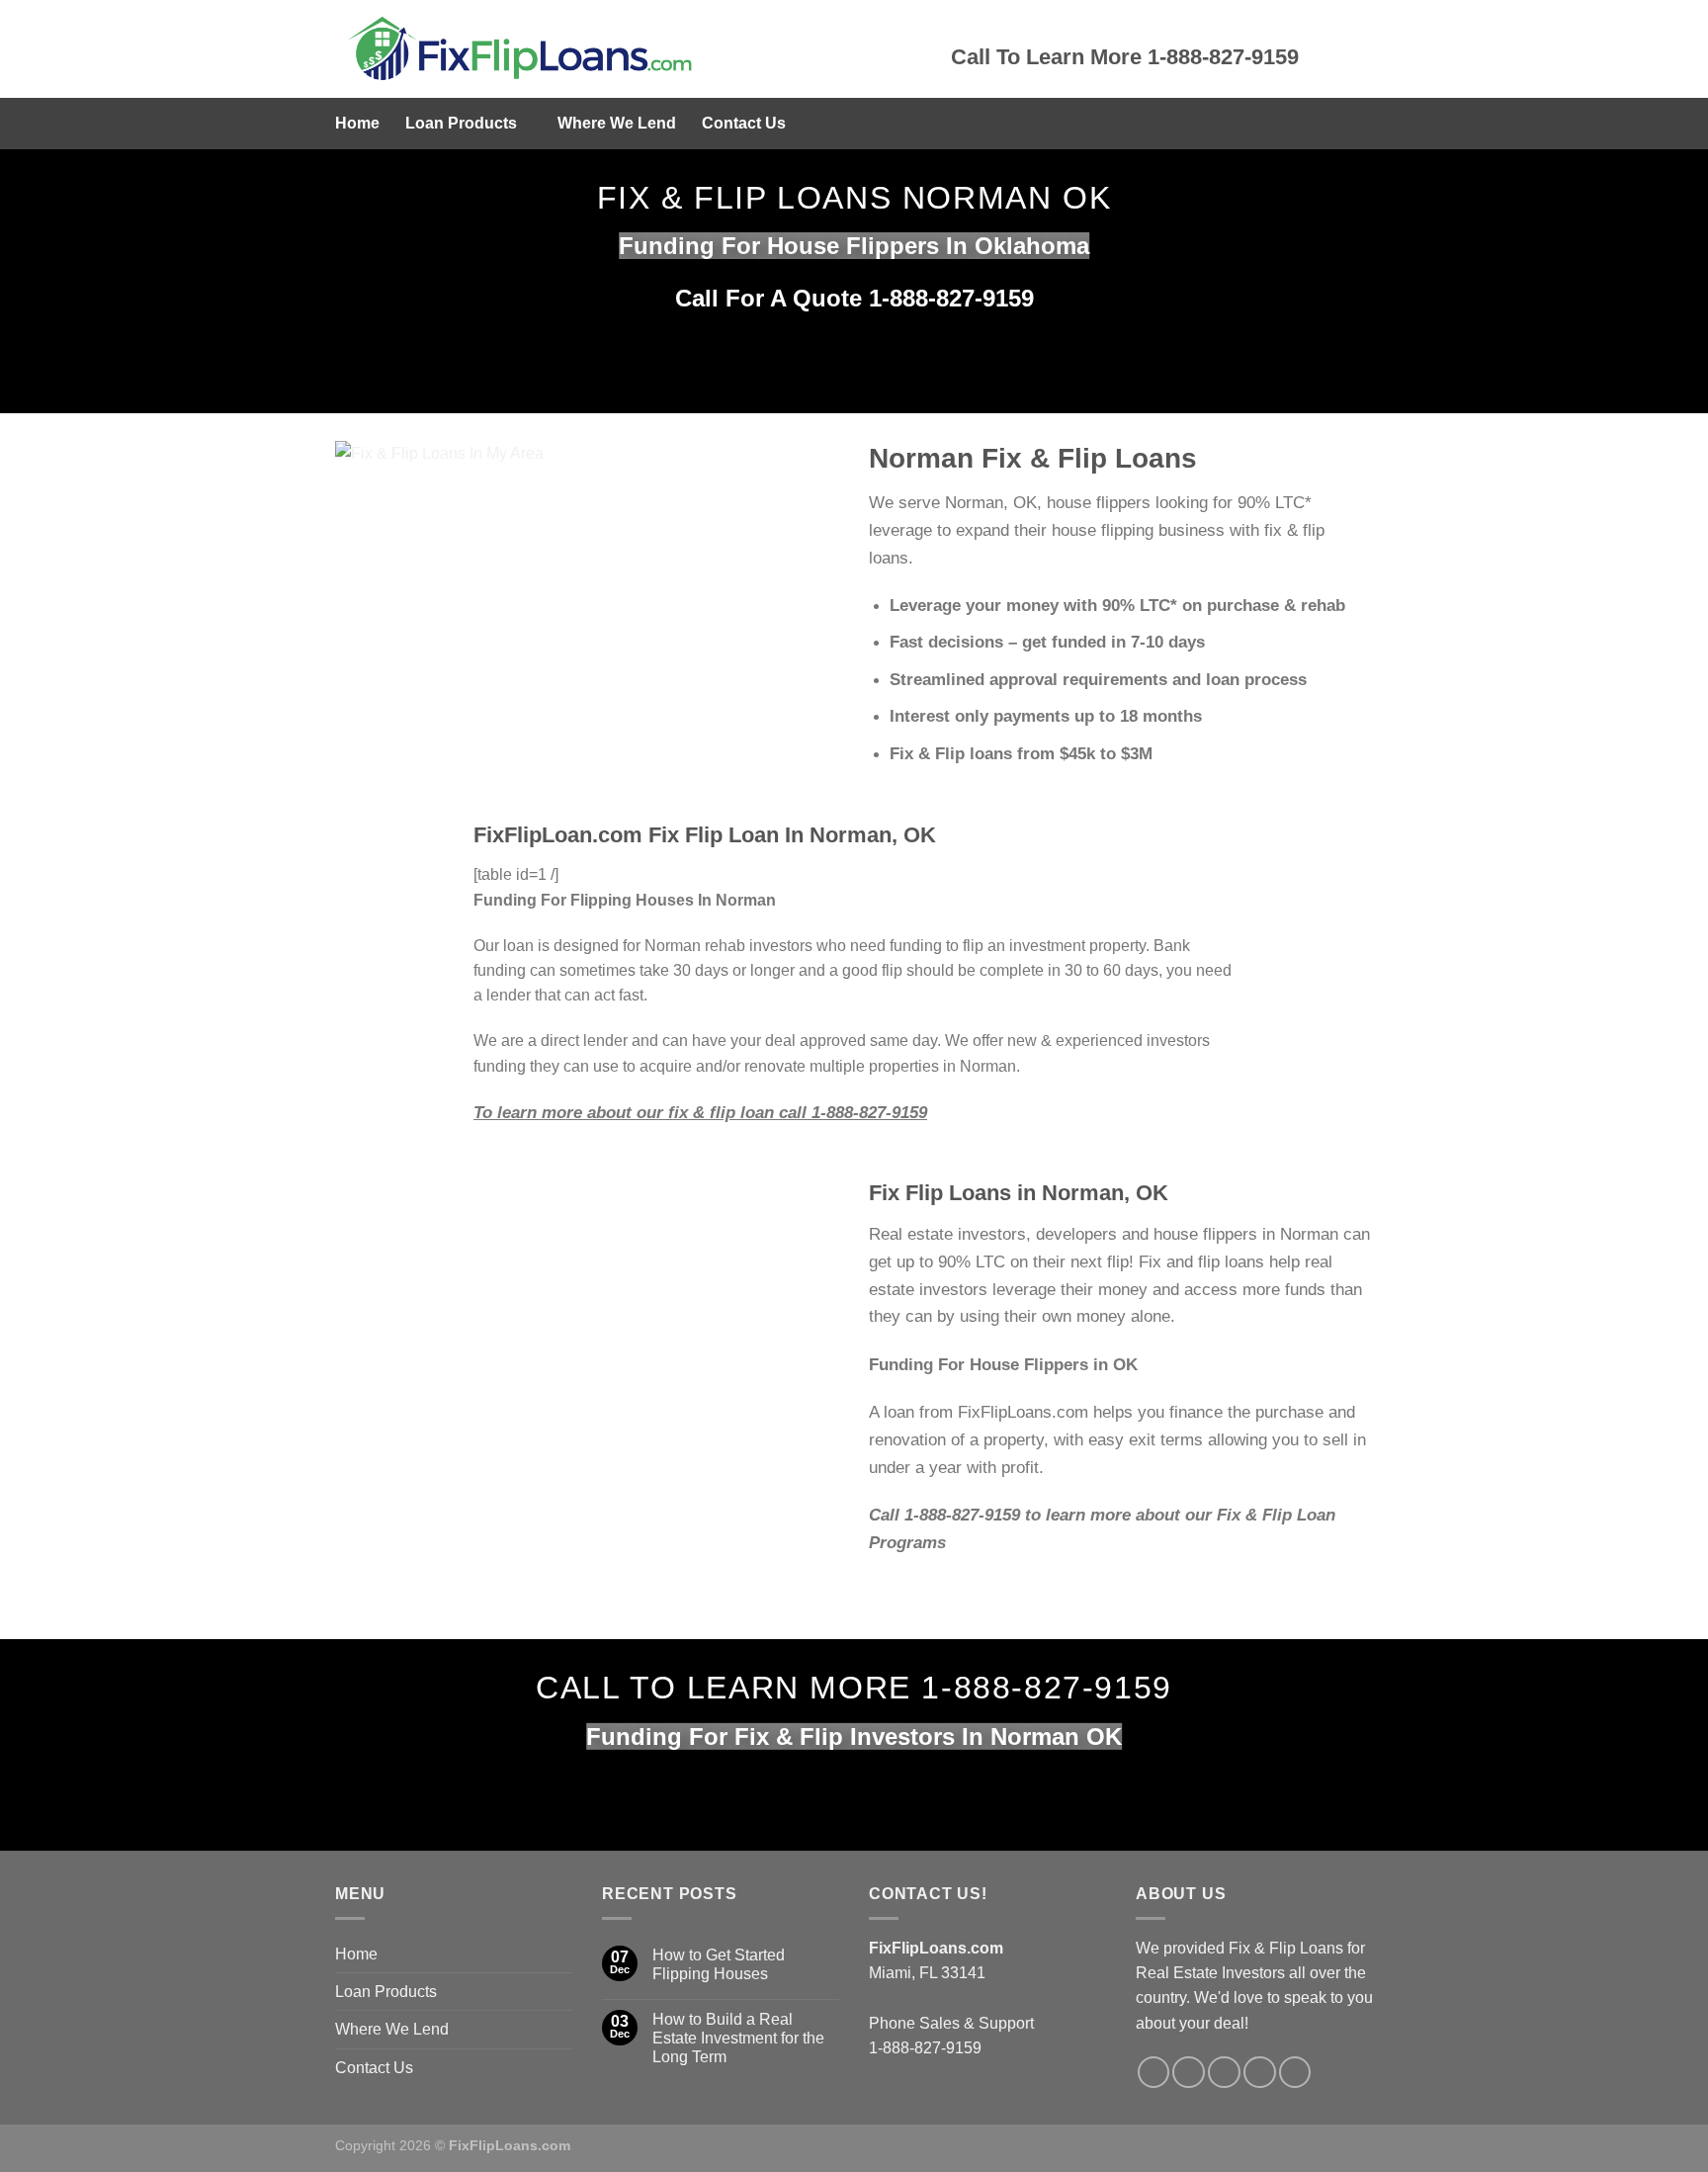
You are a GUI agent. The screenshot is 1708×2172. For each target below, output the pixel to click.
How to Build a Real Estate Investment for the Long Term (738, 2038)
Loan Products (461, 123)
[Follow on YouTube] (1295, 2073)
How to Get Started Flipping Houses (719, 1964)
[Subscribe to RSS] (1260, 2073)
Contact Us (744, 123)
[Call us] (1224, 2073)
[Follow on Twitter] (1189, 2073)
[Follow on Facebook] (1154, 2073)
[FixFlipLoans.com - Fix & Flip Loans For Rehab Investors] (628, 49)
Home (357, 123)
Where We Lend (617, 123)
